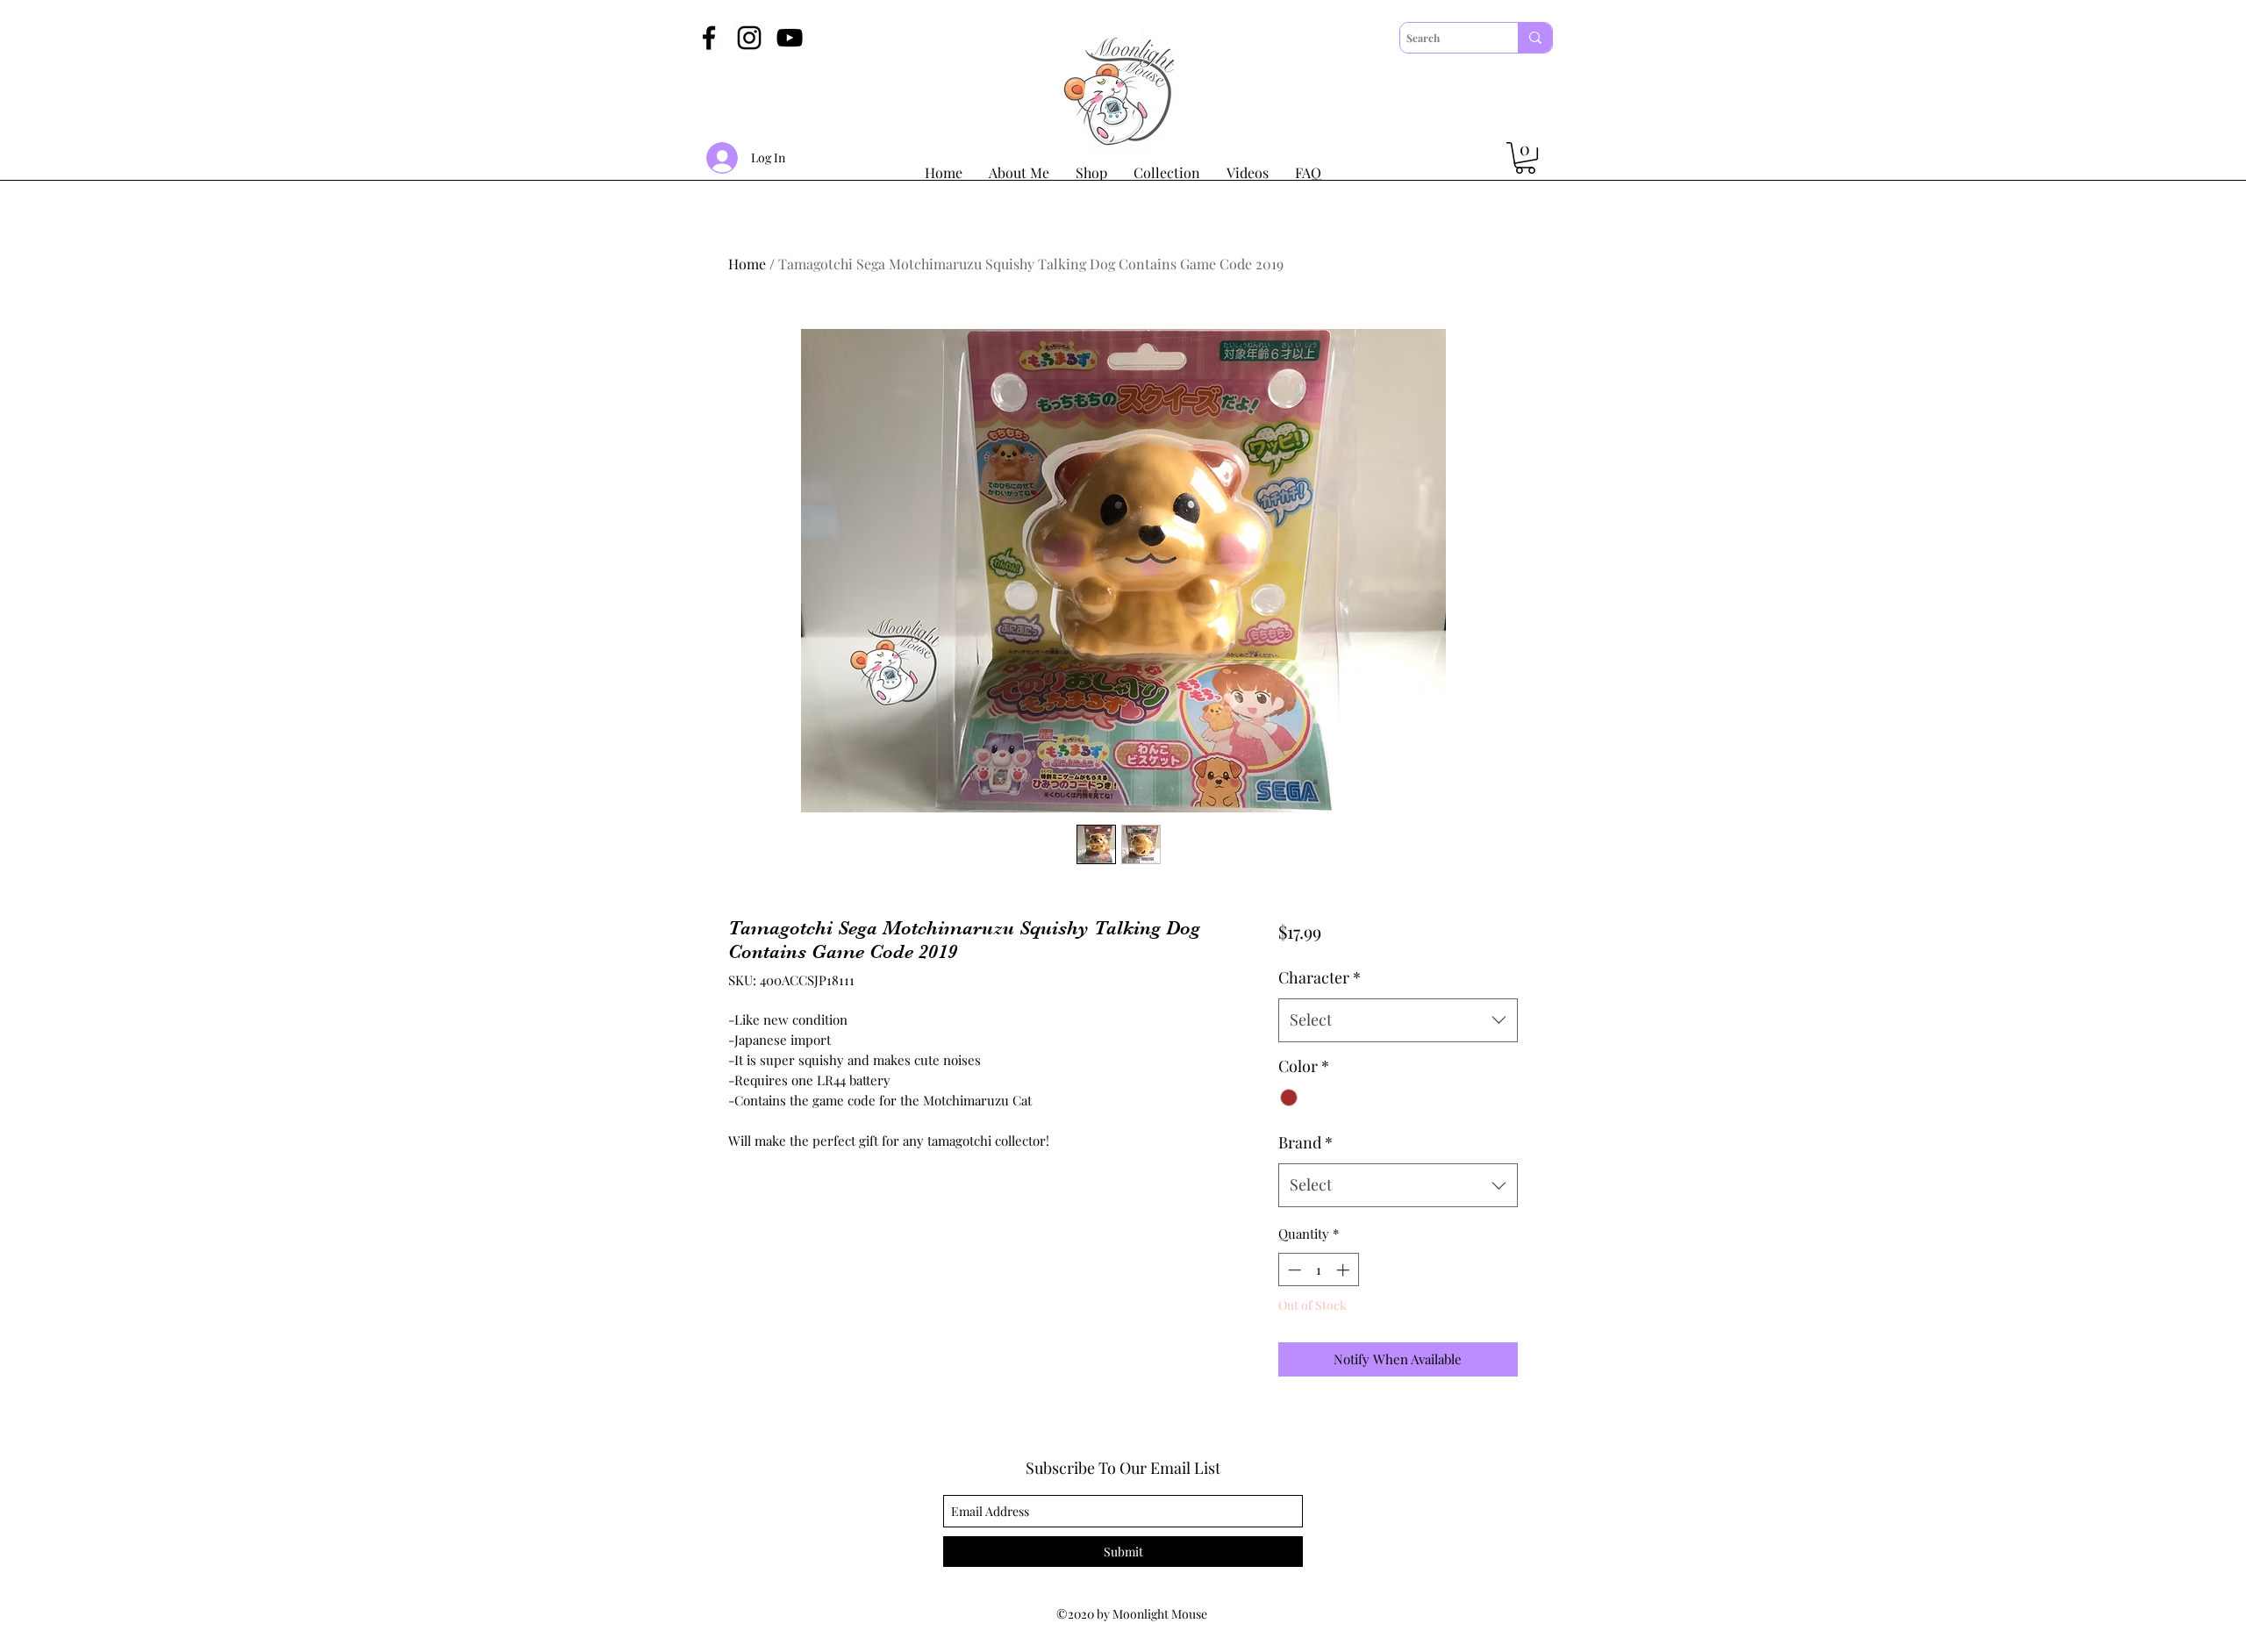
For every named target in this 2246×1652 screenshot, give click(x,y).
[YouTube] (790, 38)
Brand (1305, 1142)
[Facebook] (709, 38)
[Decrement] (1293, 1270)
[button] (1525, 158)
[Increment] (1345, 1270)
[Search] (1535, 38)
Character (1320, 977)
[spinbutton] (1318, 1270)
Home (747, 264)
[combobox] (1398, 1020)
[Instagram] (749, 38)
